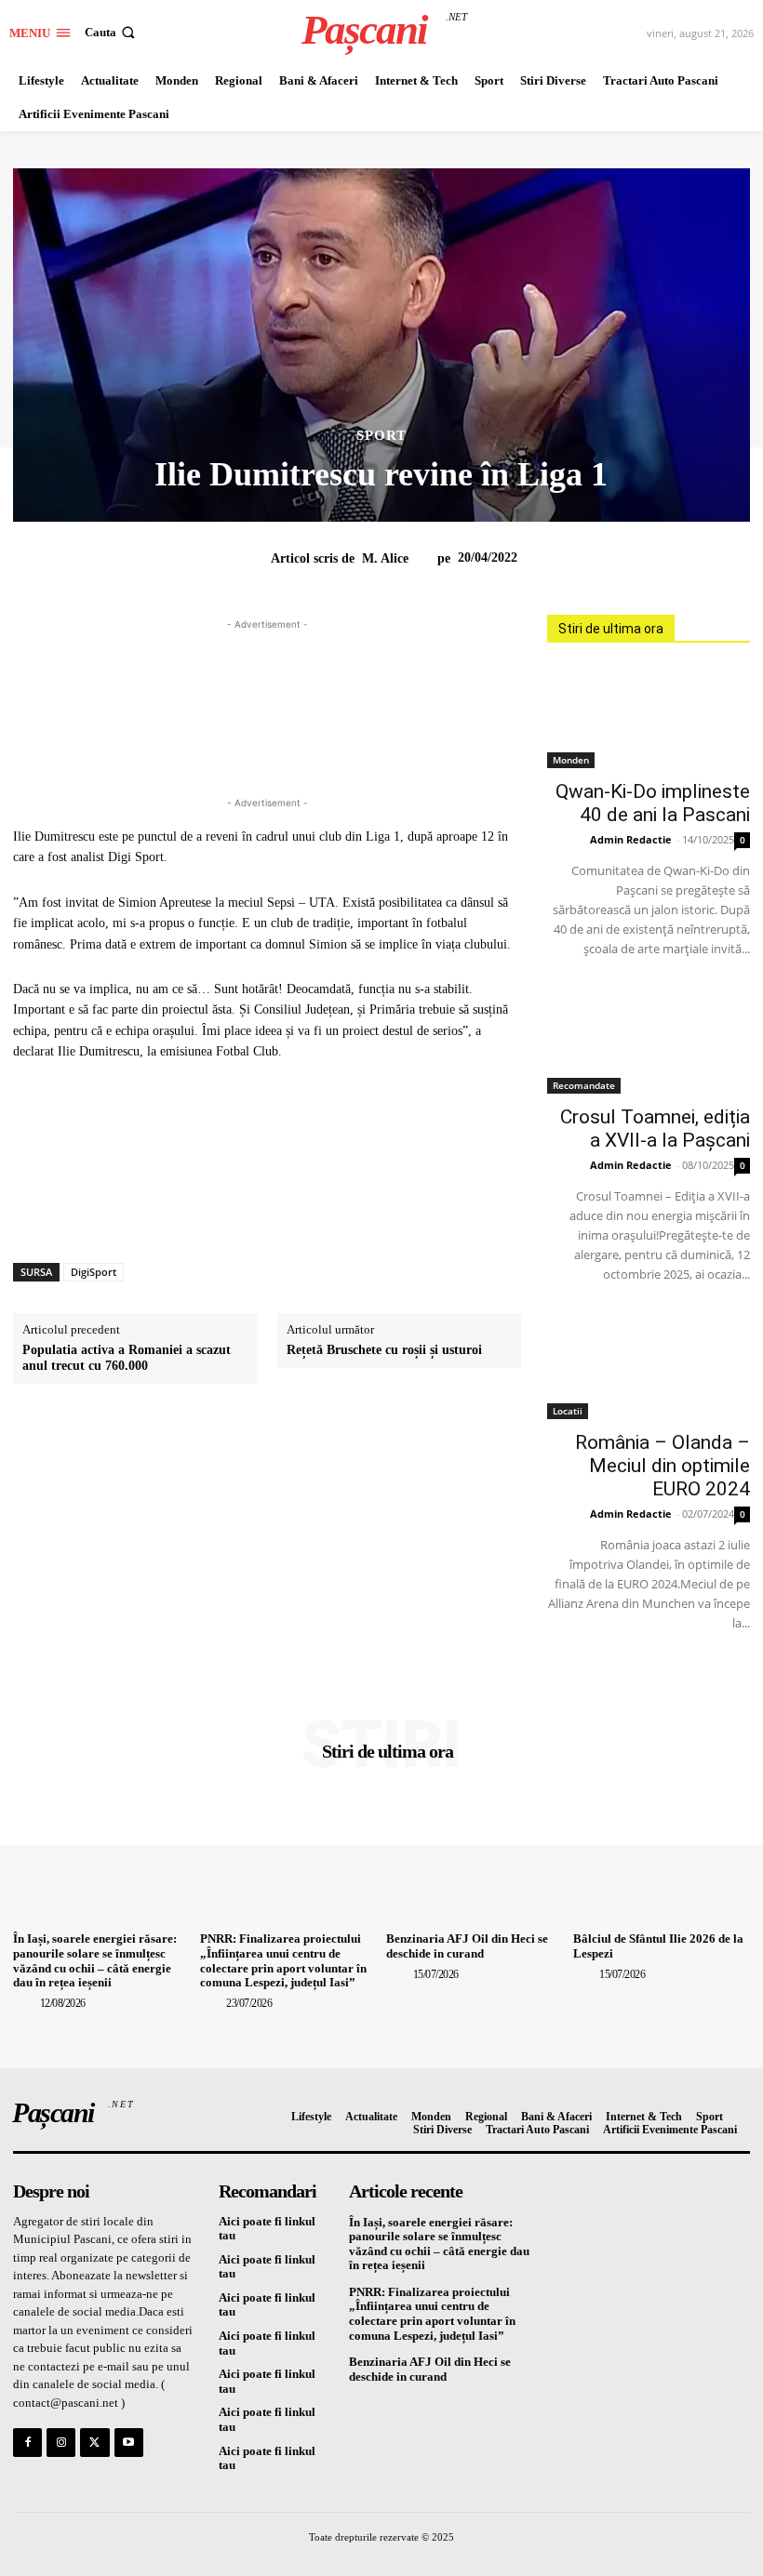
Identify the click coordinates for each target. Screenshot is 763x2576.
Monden (571, 760)
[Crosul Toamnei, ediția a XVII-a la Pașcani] (649, 1043)
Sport (381, 436)
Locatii (568, 1411)
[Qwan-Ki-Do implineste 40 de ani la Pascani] (649, 717)
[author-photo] (25, 2003)
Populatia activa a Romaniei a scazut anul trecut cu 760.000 (127, 1358)
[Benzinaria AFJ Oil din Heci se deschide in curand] (475, 1859)
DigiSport (94, 1272)
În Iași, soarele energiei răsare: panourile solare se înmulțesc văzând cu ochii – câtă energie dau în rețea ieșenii (95, 1960)
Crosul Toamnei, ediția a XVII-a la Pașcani (655, 1129)
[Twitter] (94, 2443)
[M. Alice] (259, 559)
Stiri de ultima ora (611, 629)
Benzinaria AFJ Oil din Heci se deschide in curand (467, 1946)
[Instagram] (61, 2443)
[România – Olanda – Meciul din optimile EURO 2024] (649, 1368)
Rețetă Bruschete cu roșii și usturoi (384, 1350)
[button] (112, 32)
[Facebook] (27, 2443)
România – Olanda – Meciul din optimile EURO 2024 (663, 1466)
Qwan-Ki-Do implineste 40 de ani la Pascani (653, 803)
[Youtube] (129, 2443)
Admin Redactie (631, 839)
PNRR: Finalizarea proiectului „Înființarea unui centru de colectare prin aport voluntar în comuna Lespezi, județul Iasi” (283, 1960)
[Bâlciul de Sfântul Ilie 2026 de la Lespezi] (662, 1859)
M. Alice (385, 558)
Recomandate (584, 1085)
